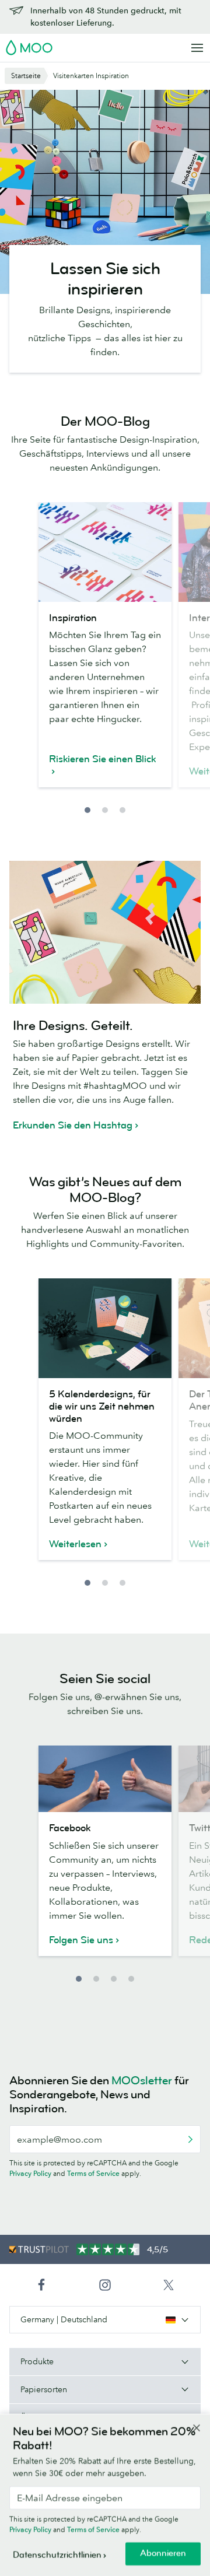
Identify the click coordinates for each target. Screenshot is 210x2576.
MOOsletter (142, 2081)
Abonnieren (163, 2554)
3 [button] (123, 810)
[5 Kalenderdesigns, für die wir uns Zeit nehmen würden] (105, 1328)
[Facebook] (105, 1779)
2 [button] (105, 810)
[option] (105, 652)
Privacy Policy (30, 2173)
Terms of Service (93, 2173)
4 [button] (131, 1979)
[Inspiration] (105, 552)
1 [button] (87, 810)
